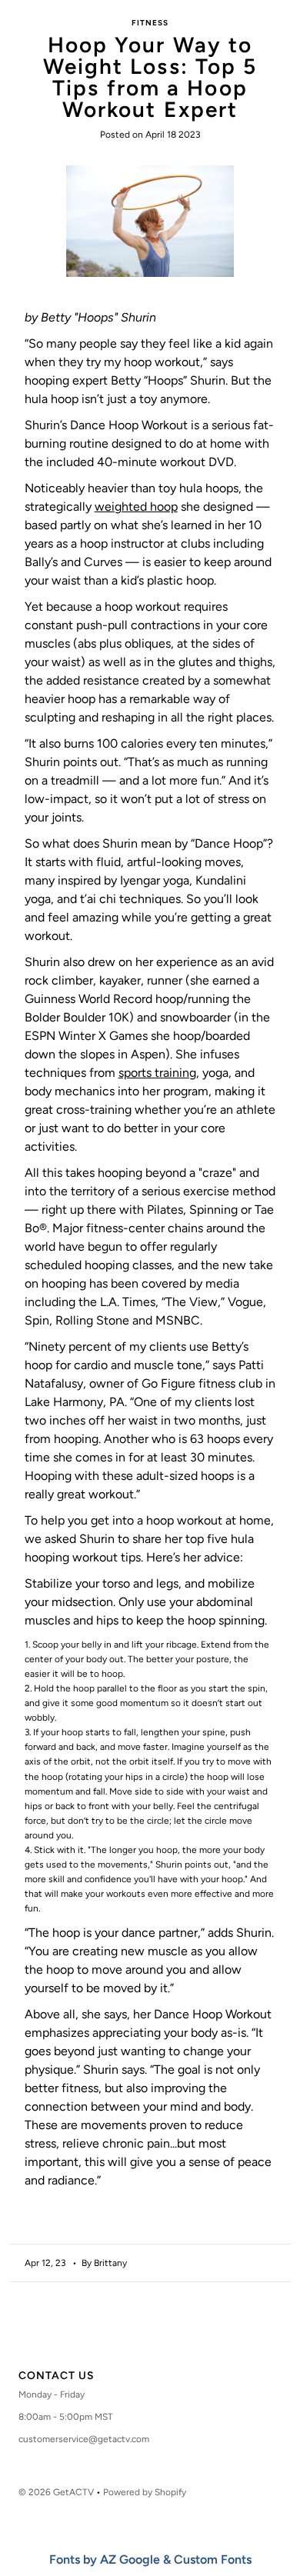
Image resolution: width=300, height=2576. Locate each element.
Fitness (150, 23)
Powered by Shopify (145, 2492)
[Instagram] (145, 2336)
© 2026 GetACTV (56, 2492)
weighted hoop (136, 507)
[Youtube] (176, 2336)
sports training (157, 1073)
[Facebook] (119, 2336)
